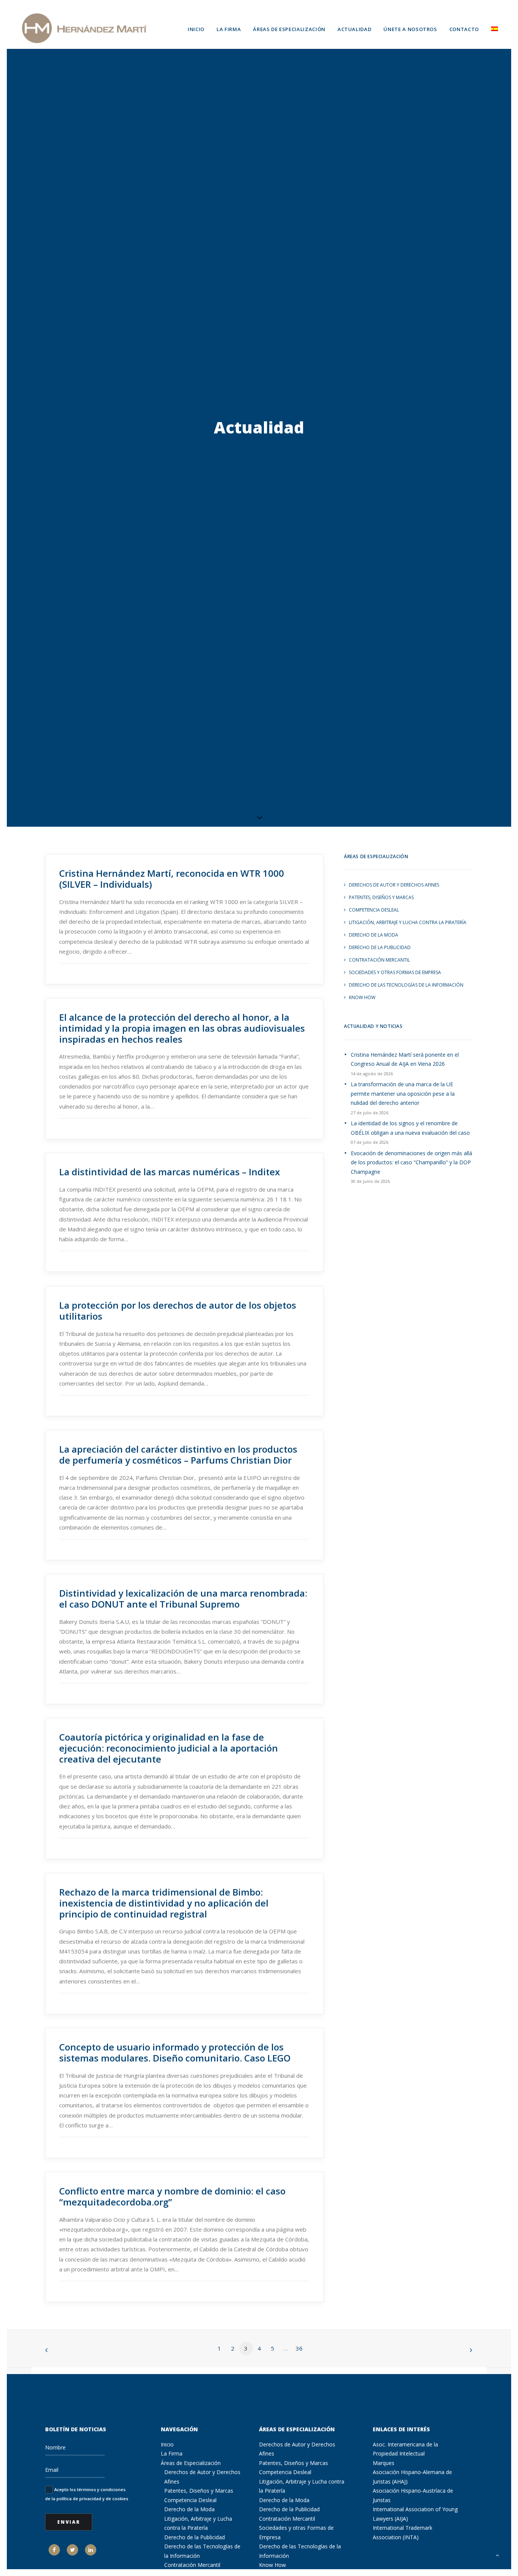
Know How (362, 997)
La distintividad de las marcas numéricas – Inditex (170, 1172)
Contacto (464, 29)
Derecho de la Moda (374, 935)
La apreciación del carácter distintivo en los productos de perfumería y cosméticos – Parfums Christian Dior (178, 1455)
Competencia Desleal (374, 910)
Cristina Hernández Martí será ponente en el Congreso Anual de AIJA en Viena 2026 (405, 1059)
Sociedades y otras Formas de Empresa (395, 972)
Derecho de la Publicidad (380, 947)
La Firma (229, 29)
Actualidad (355, 29)
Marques (384, 2463)
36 (299, 2348)
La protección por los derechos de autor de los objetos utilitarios (178, 1311)
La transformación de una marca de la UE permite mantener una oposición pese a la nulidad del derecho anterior (403, 1093)
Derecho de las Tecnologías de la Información (406, 985)
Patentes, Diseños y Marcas (381, 897)
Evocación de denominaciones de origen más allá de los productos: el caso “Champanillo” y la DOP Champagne (411, 1162)
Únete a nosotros (410, 29)
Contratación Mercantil (379, 960)
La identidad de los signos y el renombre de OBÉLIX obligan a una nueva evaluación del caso (410, 1128)
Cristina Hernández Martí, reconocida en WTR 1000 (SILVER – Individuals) (172, 879)
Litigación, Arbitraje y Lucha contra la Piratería (408, 922)
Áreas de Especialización (289, 29)
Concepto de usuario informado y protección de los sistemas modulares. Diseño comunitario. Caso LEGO (175, 2052)
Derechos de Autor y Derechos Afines (394, 885)
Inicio (196, 29)
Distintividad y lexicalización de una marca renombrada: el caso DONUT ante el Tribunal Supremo (183, 1598)
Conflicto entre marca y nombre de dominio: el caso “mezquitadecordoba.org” (172, 2196)
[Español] (492, 28)
